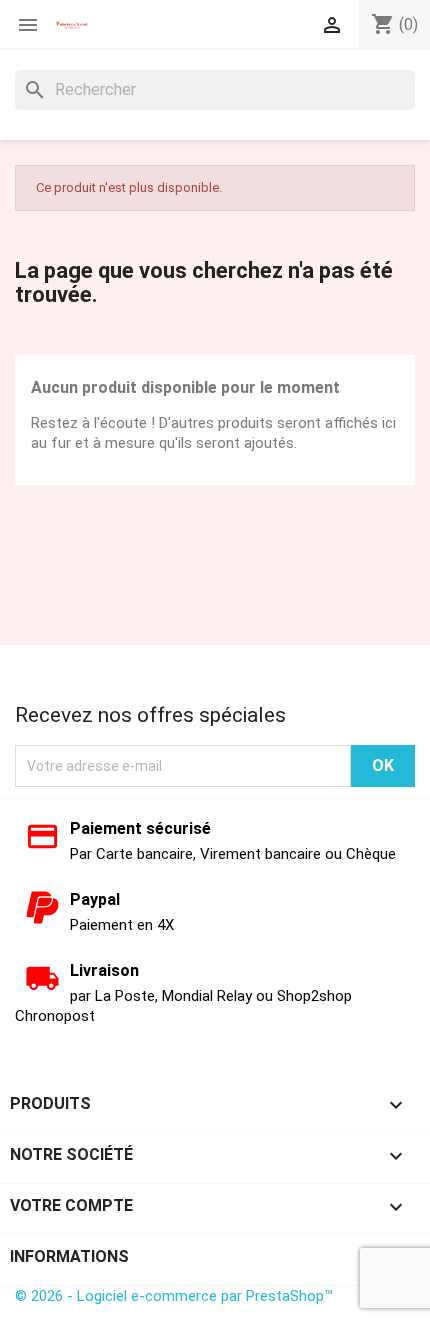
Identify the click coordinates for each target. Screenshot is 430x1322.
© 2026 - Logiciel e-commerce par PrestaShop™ (174, 1296)
